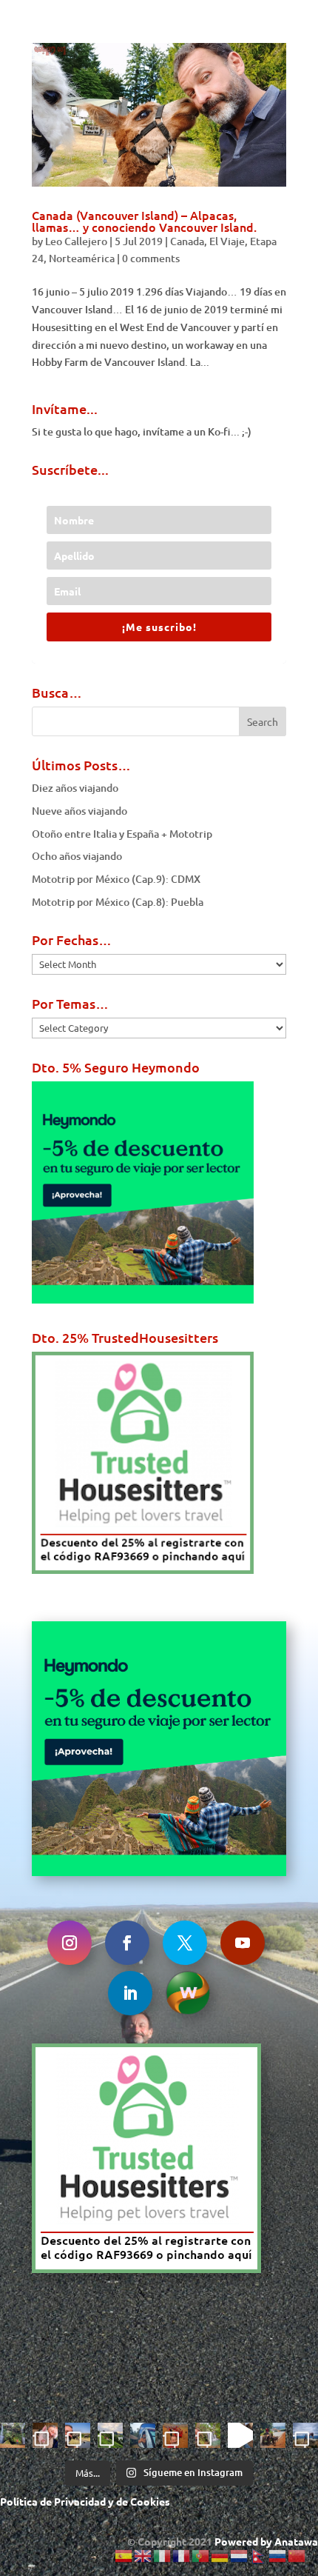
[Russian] (278, 2555)
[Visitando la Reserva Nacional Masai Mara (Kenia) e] (78, 2435)
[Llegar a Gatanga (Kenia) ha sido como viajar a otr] (273, 2435)
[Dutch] (240, 2555)
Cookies (150, 2501)
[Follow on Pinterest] (188, 1993)
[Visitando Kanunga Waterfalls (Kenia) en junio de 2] (208, 2435)
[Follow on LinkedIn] (130, 1993)
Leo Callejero (76, 241)
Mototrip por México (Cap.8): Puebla (118, 902)
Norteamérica (82, 258)
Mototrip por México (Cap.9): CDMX (116, 879)
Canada (187, 241)
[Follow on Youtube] (243, 1943)
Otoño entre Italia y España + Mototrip (122, 834)
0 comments (151, 258)
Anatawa (296, 2541)
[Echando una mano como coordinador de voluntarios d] (175, 2435)
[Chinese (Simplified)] (297, 2555)
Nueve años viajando (79, 811)
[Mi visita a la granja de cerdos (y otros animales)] (45, 2435)
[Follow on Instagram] (70, 1943)
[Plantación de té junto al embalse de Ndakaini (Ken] (110, 2435)
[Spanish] (124, 2555)
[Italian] (163, 2555)
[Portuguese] (201, 2555)
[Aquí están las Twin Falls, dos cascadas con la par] (13, 2435)
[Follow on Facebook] (127, 1943)
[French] (182, 2555)
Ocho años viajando (77, 856)
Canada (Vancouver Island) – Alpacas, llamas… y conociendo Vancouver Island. (144, 221)
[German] (220, 2555)
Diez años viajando (75, 788)
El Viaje (227, 241)
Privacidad (80, 2501)
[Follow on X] (185, 1943)
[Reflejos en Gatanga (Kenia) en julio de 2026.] (143, 2435)
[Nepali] (259, 2555)
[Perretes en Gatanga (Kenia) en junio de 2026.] (240, 2435)
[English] (143, 2555)
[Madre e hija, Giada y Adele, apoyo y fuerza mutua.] (305, 2435)
